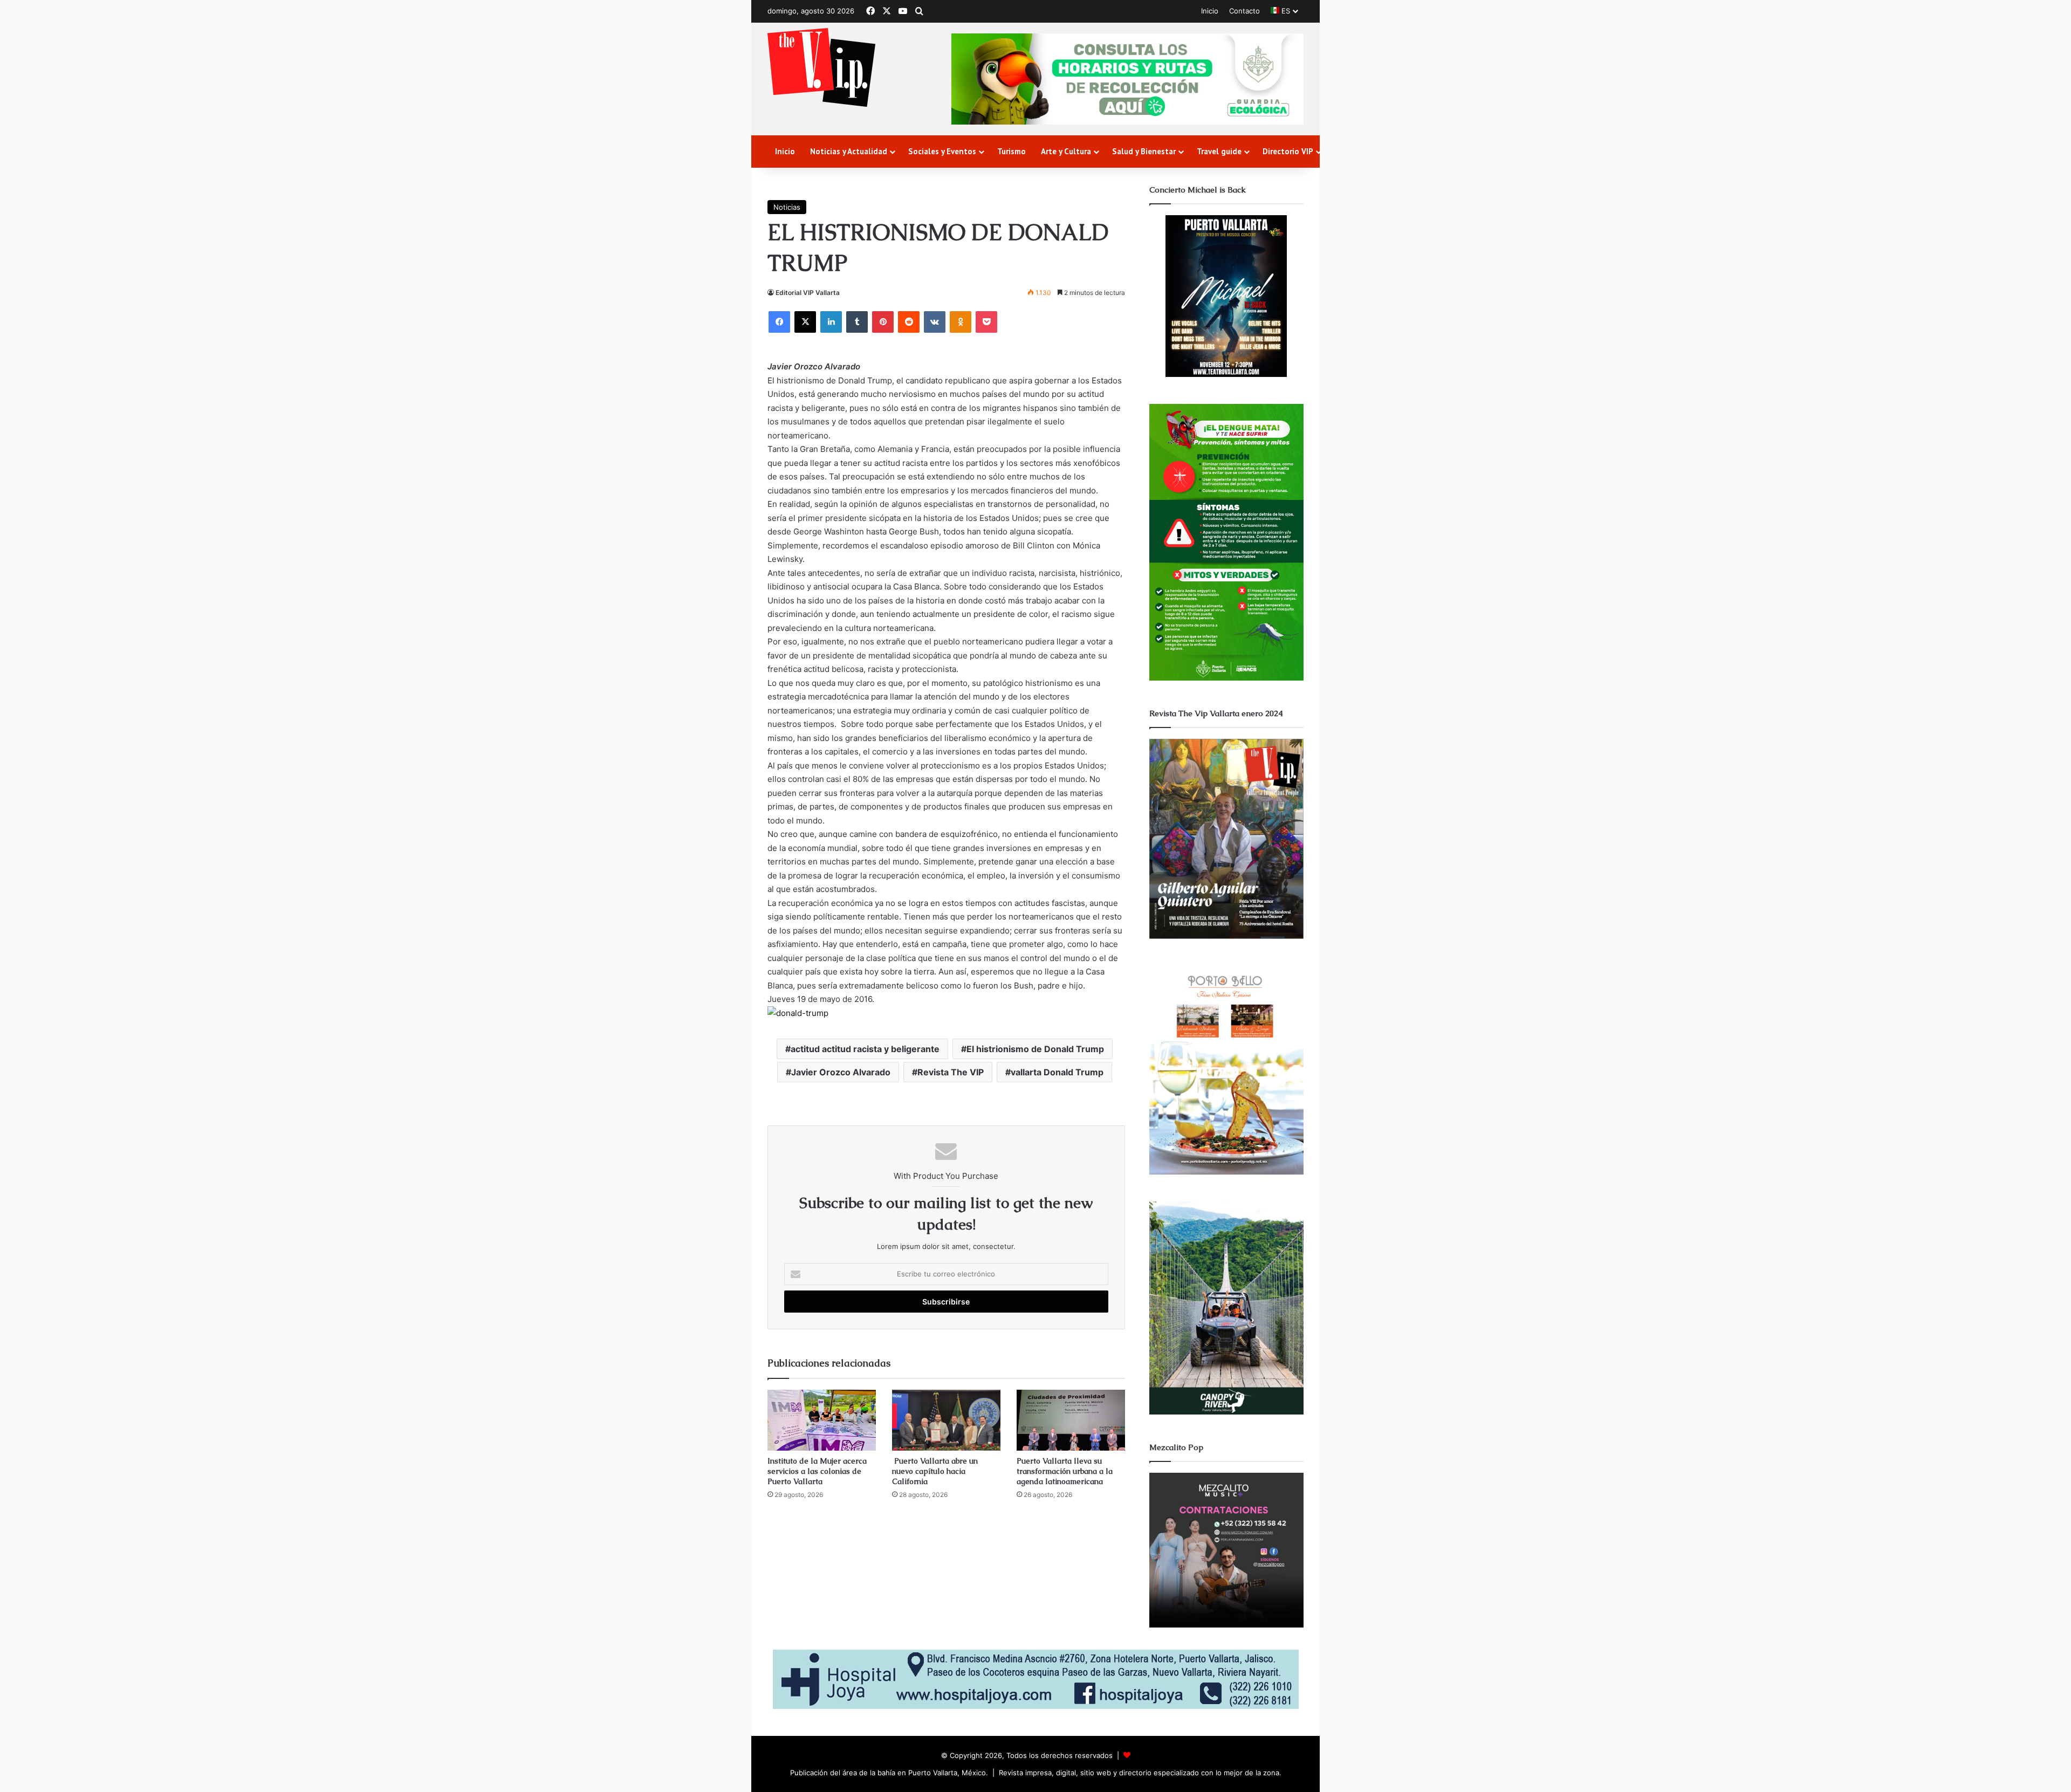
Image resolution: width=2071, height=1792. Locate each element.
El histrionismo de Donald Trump (1035, 1049)
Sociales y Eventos (942, 151)
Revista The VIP (951, 1072)
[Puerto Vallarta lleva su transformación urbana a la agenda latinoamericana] (1071, 1420)
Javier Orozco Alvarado (841, 1072)
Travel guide (1219, 151)
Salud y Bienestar (1144, 151)
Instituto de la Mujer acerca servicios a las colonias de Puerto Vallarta (817, 1471)
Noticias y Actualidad (849, 151)
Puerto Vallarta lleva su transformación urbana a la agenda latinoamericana (1065, 1471)
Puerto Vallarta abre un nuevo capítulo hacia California (935, 1471)
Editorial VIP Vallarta (808, 293)
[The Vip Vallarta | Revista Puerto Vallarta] (821, 68)
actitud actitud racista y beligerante (865, 1049)
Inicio (1210, 11)
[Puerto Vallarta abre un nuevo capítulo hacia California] (946, 1420)
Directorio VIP (1288, 151)
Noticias (787, 207)
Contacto (1244, 11)
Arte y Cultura (1066, 151)
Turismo (1012, 151)
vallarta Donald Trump (1057, 1072)
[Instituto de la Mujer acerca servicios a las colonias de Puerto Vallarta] (822, 1420)
